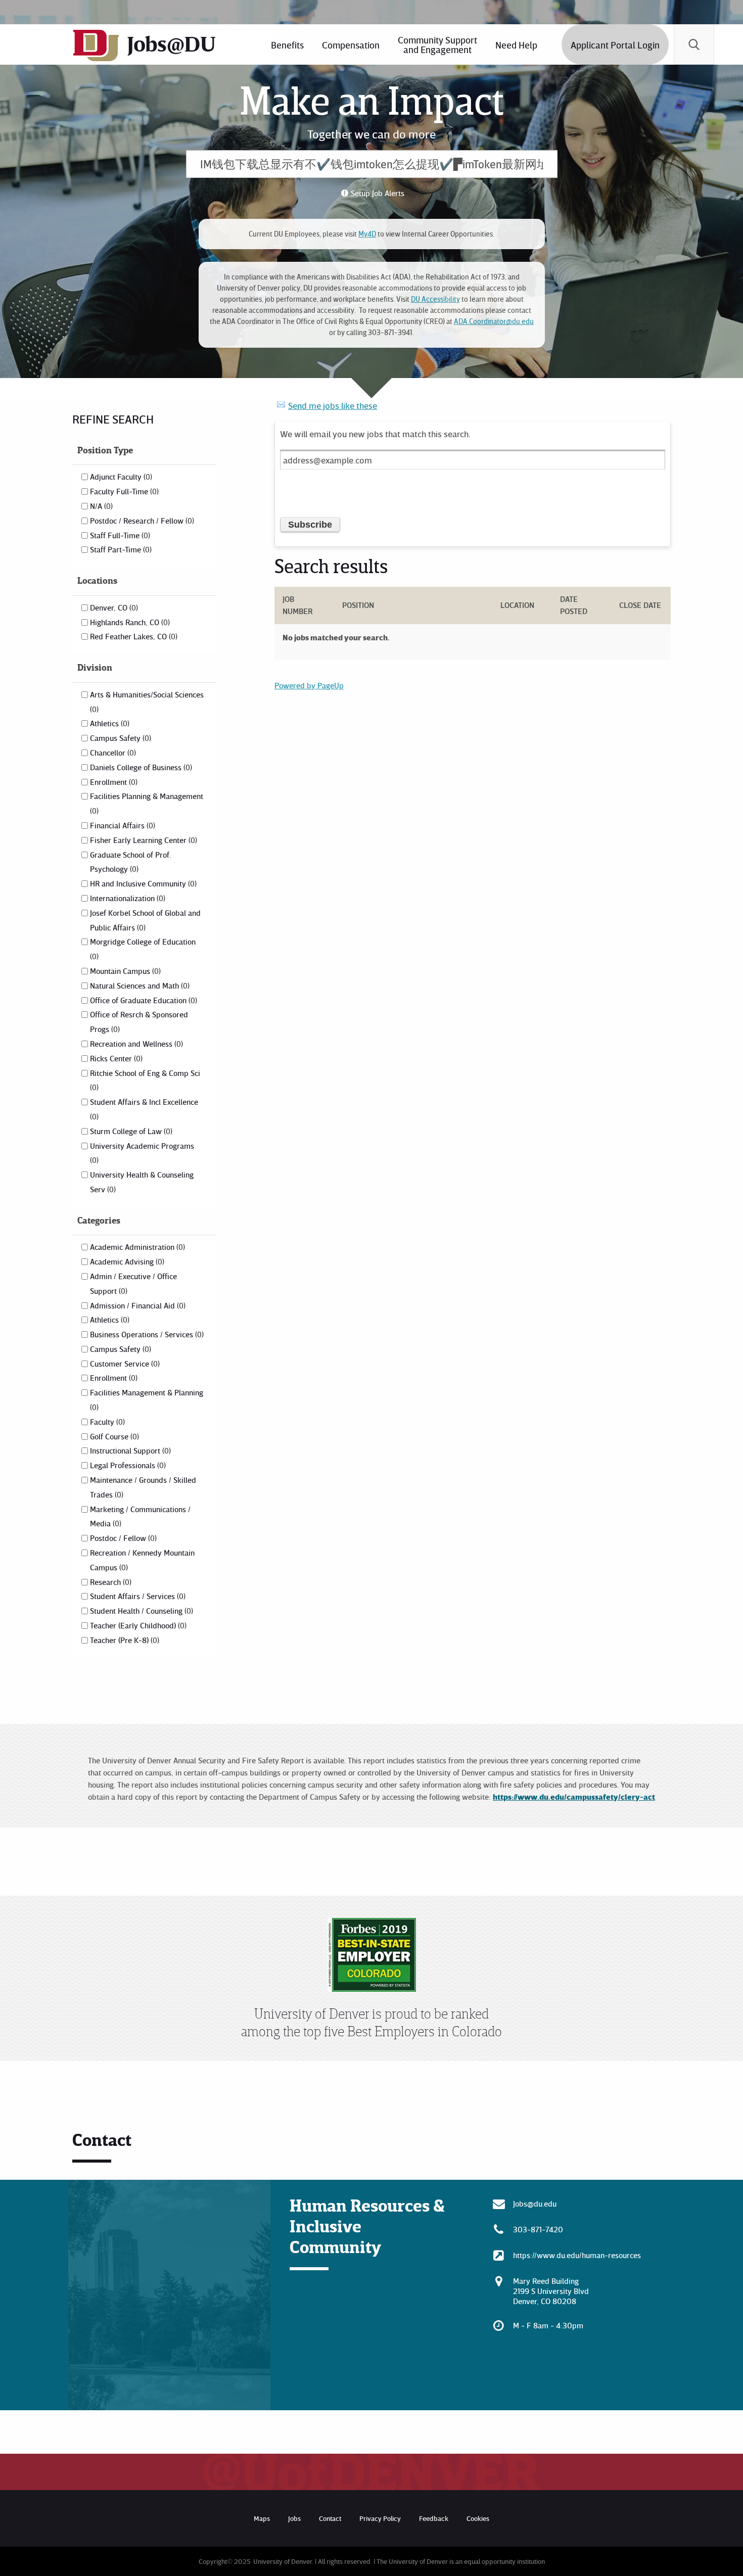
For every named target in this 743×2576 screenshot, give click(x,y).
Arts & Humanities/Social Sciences (147, 701)
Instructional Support (129, 1450)
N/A (100, 506)
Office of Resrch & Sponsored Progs (139, 1022)
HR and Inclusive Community (142, 883)
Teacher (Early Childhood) (137, 1625)
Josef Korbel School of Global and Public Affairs (145, 920)
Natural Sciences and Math (139, 986)
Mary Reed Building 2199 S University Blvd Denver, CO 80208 (551, 2291)
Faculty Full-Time (123, 491)
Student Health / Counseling (141, 1611)
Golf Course (113, 1436)
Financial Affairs (122, 825)
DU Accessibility (435, 299)
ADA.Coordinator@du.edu (494, 321)
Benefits (287, 45)
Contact (330, 2518)
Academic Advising (126, 1261)
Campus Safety (120, 738)
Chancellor (112, 753)
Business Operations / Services (146, 1334)
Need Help (516, 45)
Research (110, 1582)
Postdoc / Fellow (122, 1538)
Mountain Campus (124, 971)
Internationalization (127, 898)
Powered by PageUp (309, 685)
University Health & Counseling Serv (142, 1182)
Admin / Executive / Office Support (133, 1283)
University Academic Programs (142, 1153)
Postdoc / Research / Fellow (141, 521)
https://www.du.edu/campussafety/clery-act (574, 1797)
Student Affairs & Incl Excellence (144, 1109)
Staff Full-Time (119, 535)
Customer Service (124, 1364)
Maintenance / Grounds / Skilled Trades (143, 1487)
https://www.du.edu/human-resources (577, 2255)
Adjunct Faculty (120, 477)
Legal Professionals (127, 1465)
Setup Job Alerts (378, 193)
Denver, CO (113, 607)
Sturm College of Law (130, 1131)
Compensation (351, 45)
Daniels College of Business (140, 767)
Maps (262, 2518)
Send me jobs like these (333, 405)
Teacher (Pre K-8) (124, 1640)
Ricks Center (115, 1058)
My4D (367, 234)
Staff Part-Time (120, 549)
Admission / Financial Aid (137, 1305)
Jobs (294, 2518)
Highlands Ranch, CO (129, 622)
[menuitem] (287, 44)
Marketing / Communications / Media (140, 1516)
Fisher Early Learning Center (143, 840)
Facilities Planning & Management (147, 803)
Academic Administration (136, 1247)
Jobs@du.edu (535, 2204)
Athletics (109, 723)
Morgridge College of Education (143, 949)
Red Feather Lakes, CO (133, 636)
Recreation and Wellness (135, 1044)
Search (694, 44)
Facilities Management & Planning (147, 1399)
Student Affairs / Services (137, 1596)
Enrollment (113, 782)
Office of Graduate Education (143, 1000)
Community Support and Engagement (437, 44)
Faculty (106, 1422)
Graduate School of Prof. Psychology (130, 862)
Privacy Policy (380, 2518)
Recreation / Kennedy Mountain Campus (142, 1560)
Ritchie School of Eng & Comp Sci (145, 1080)
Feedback (434, 2518)
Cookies (478, 2518)
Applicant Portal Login (615, 45)
